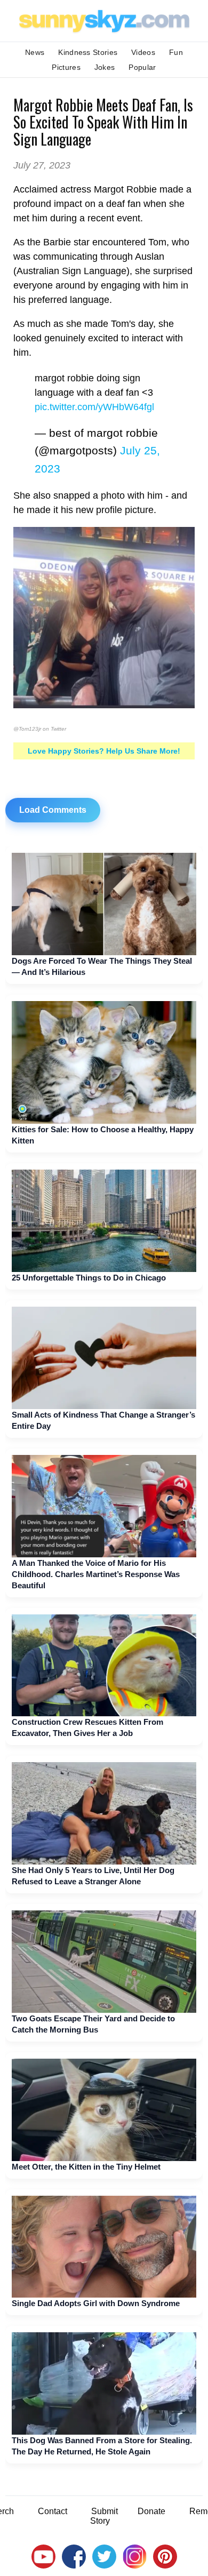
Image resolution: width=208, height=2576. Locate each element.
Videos (143, 52)
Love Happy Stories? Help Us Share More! (104, 751)
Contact (53, 2511)
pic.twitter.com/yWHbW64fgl (94, 407)
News (35, 52)
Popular (142, 67)
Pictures (66, 67)
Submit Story (104, 2516)
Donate (151, 2511)
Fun (176, 52)
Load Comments (53, 810)
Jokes (105, 67)
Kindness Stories (88, 52)
